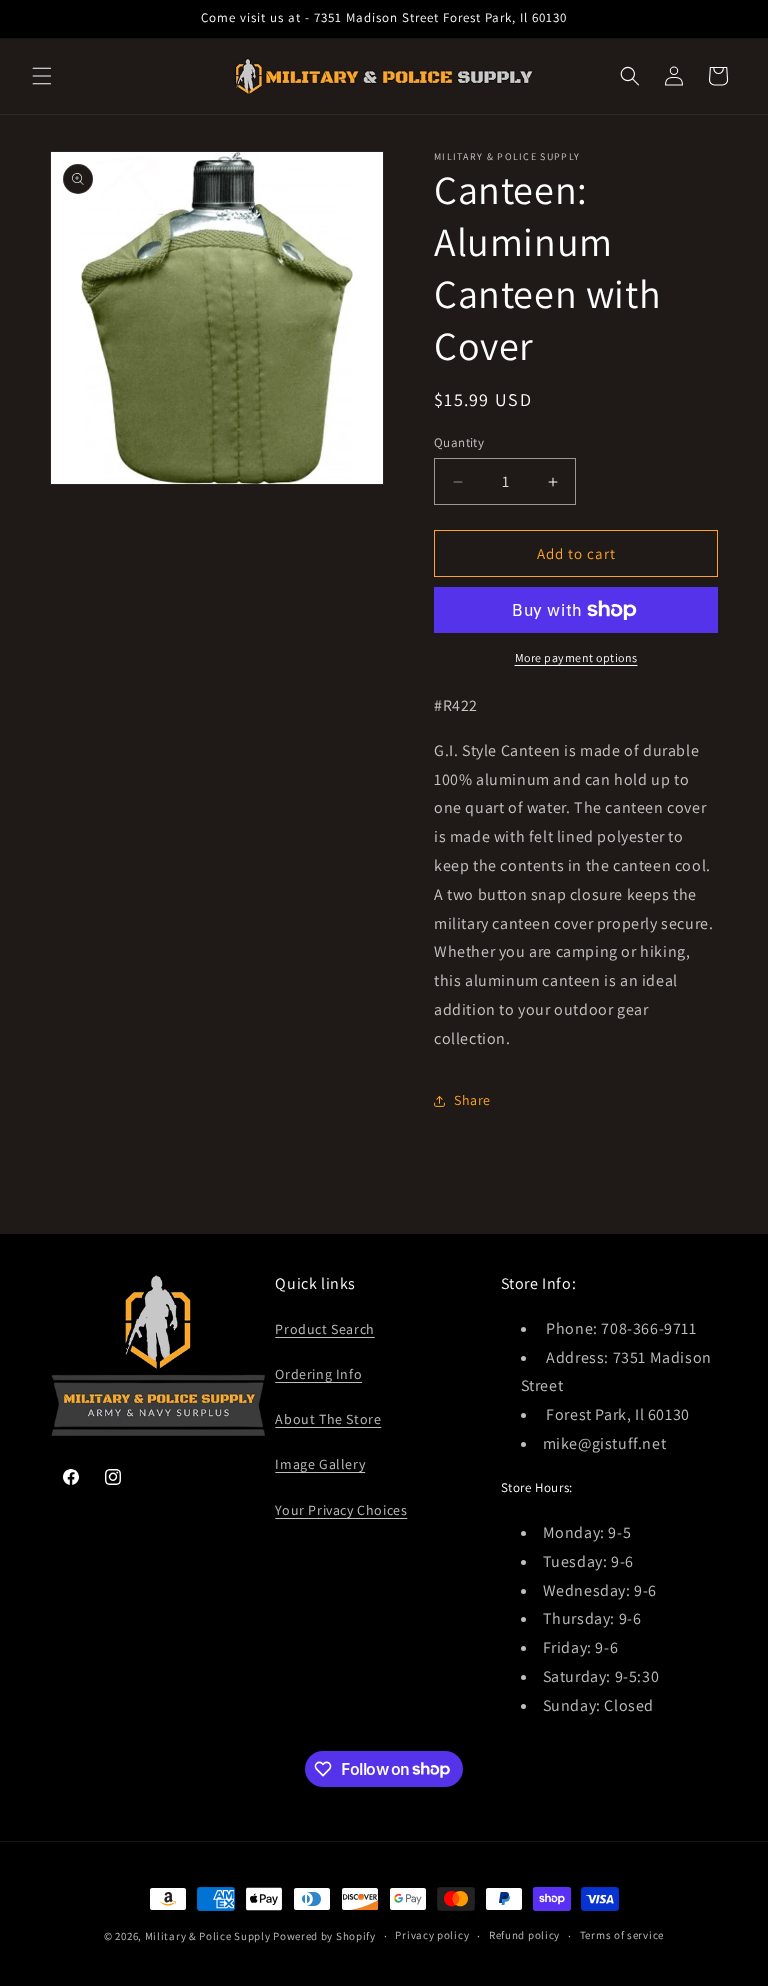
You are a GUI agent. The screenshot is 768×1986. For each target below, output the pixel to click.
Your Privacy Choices (341, 1510)
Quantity (459, 442)
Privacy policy (432, 1935)
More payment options (576, 657)
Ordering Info (318, 1374)
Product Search (324, 1329)
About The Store (328, 1419)
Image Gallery (320, 1464)
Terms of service (622, 1935)
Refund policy (524, 1935)
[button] (42, 76)
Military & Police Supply (208, 1936)
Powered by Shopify (324, 1936)
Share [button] (472, 1100)
